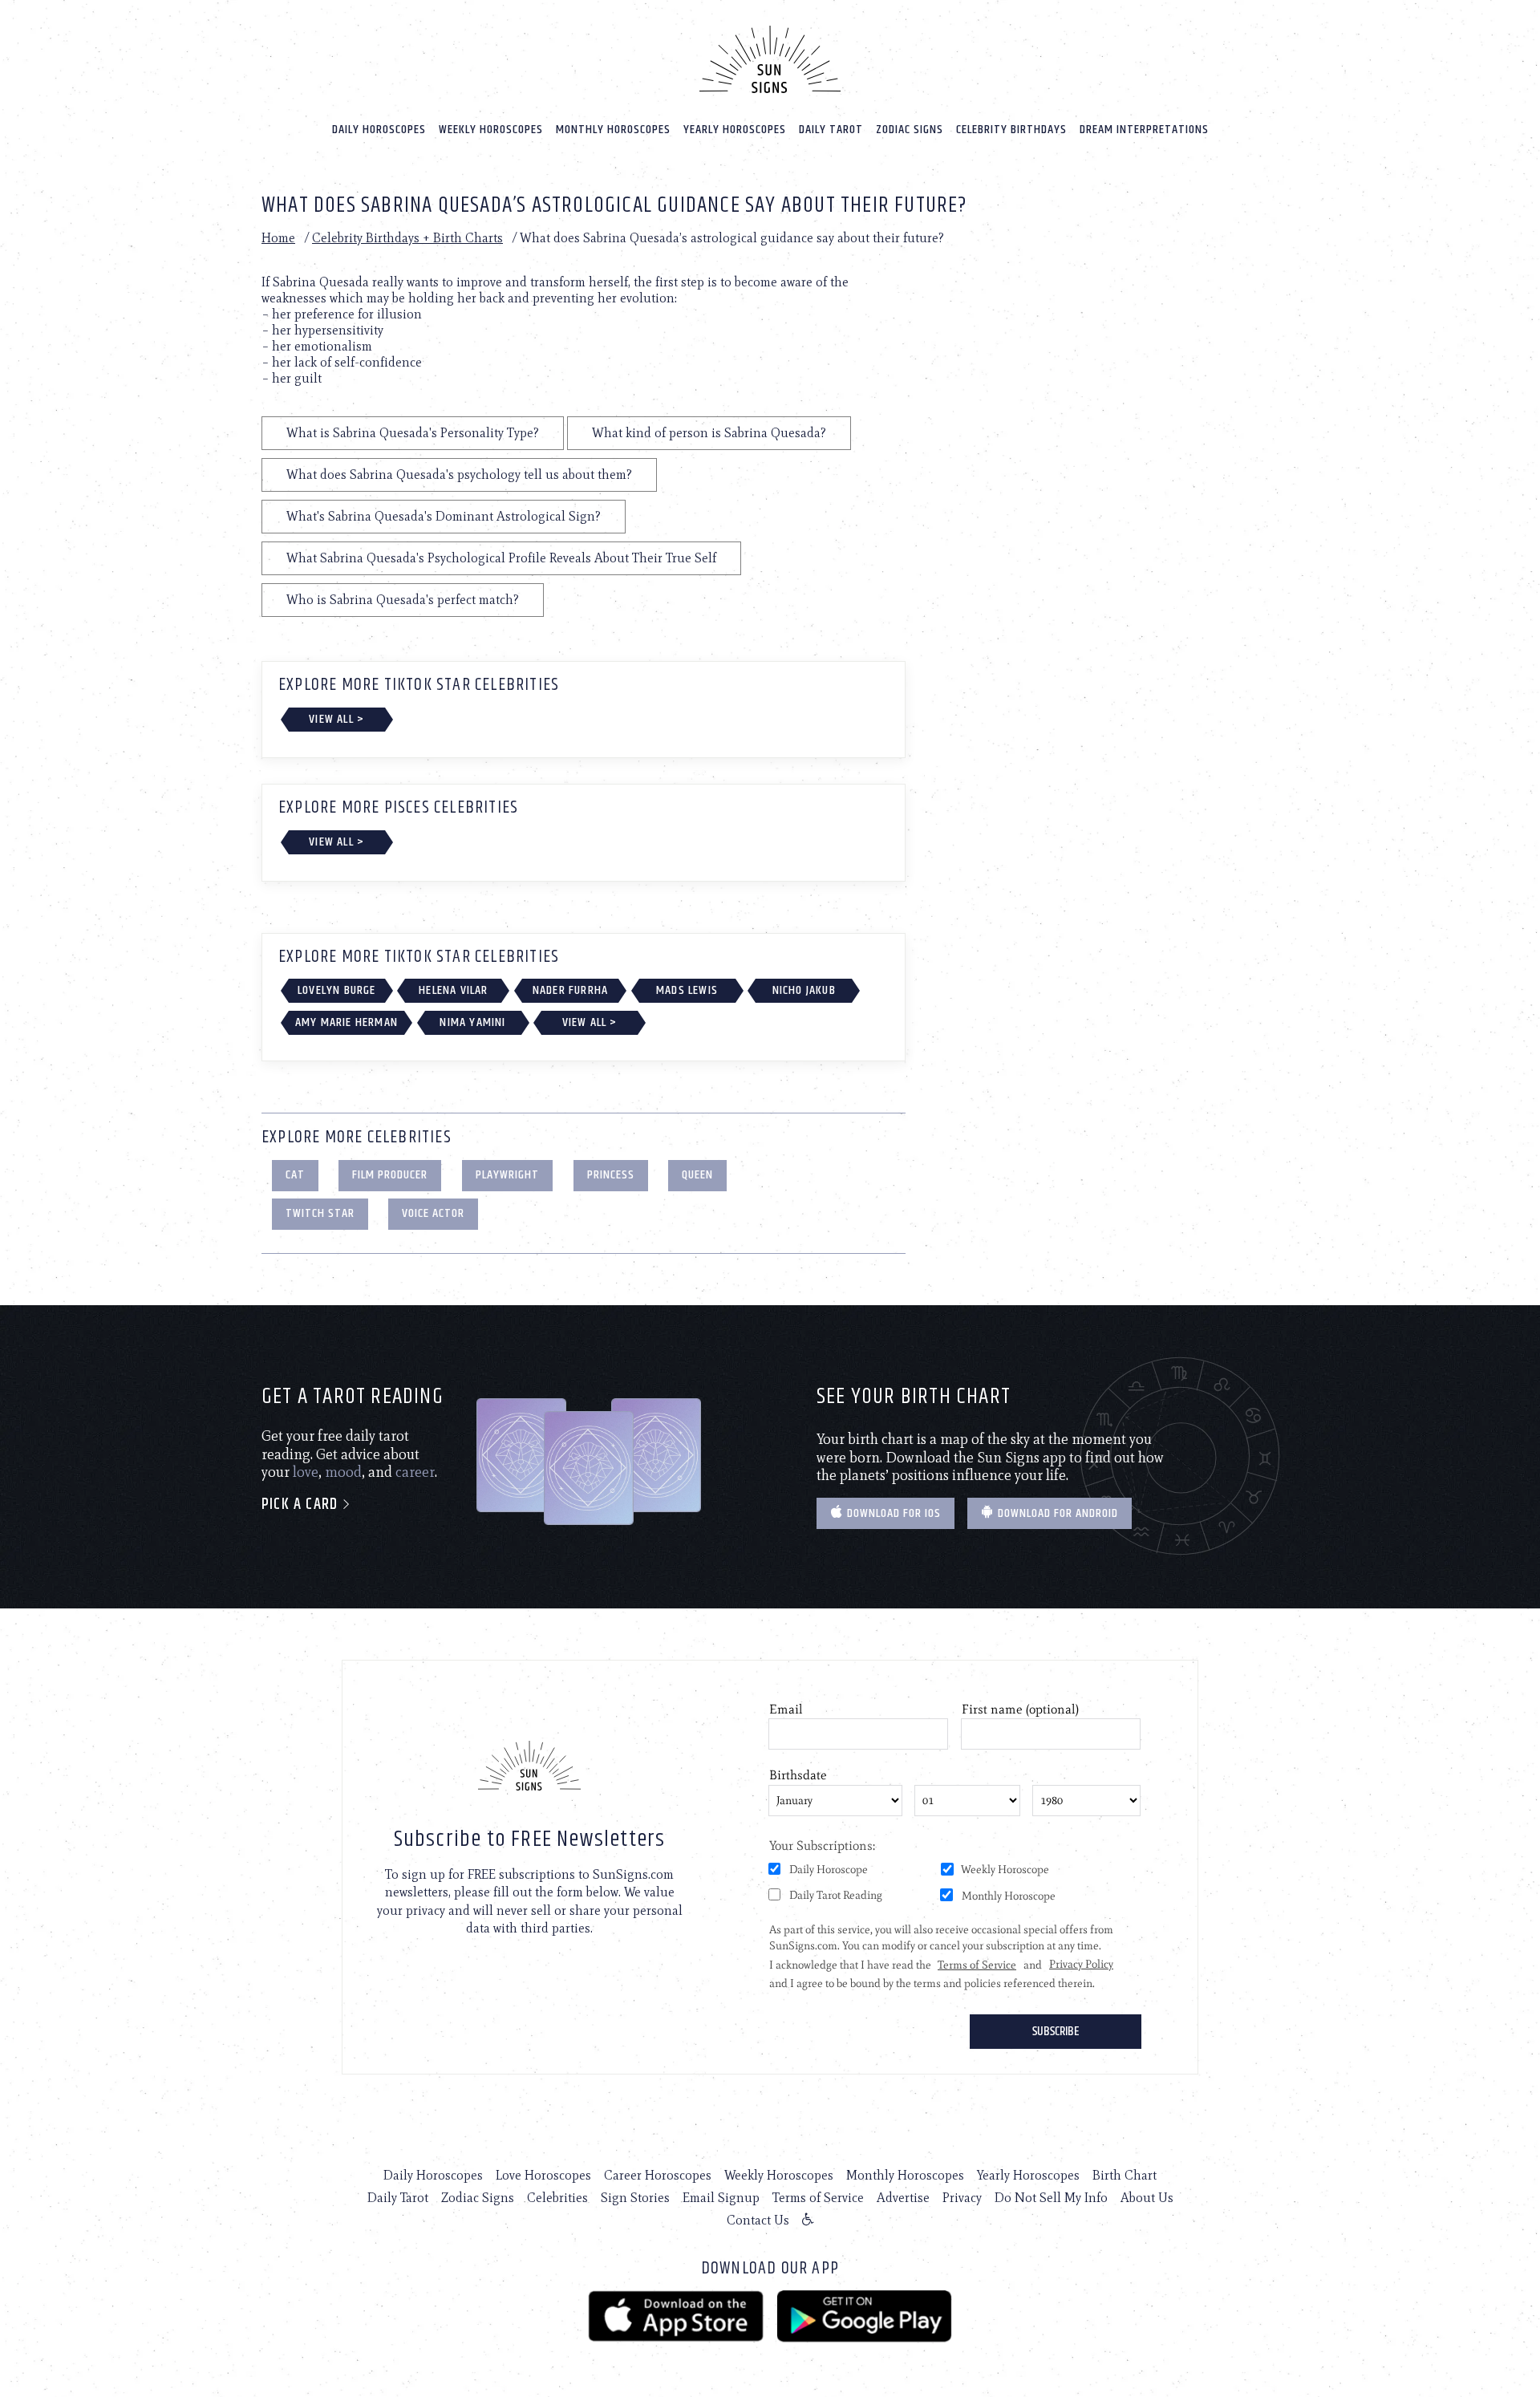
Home (278, 238)
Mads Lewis (687, 990)
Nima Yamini (472, 1022)
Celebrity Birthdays (1011, 130)
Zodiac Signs (910, 130)
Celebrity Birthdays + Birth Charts (407, 238)
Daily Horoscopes (379, 130)
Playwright (507, 1175)
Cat (295, 1175)
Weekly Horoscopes (491, 130)
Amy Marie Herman (346, 1022)
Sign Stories (635, 2198)
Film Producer (390, 1175)
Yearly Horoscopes (735, 130)
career (415, 1472)
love (306, 1472)
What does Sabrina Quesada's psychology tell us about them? (459, 475)
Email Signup (721, 2198)
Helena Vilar (453, 990)
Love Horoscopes (543, 2175)
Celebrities (557, 2198)
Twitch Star (320, 1213)
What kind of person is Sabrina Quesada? (709, 433)
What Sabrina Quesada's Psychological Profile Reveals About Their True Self (501, 558)
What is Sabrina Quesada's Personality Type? (413, 433)
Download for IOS (892, 1513)
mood (343, 1472)
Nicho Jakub (804, 990)
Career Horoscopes (658, 2175)
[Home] (770, 59)
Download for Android (1056, 1513)
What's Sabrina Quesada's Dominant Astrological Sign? (444, 516)
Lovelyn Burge (337, 990)
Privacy (962, 2198)
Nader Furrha (570, 990)
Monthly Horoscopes (613, 130)
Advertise (903, 2198)
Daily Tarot (831, 130)
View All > (336, 719)
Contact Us (758, 2220)
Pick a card (302, 1505)
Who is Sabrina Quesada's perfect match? (403, 600)
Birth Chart (1125, 2175)
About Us (1147, 2198)
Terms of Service (818, 2198)
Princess (611, 1175)
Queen (697, 1175)
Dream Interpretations (1144, 130)
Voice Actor (433, 1213)
